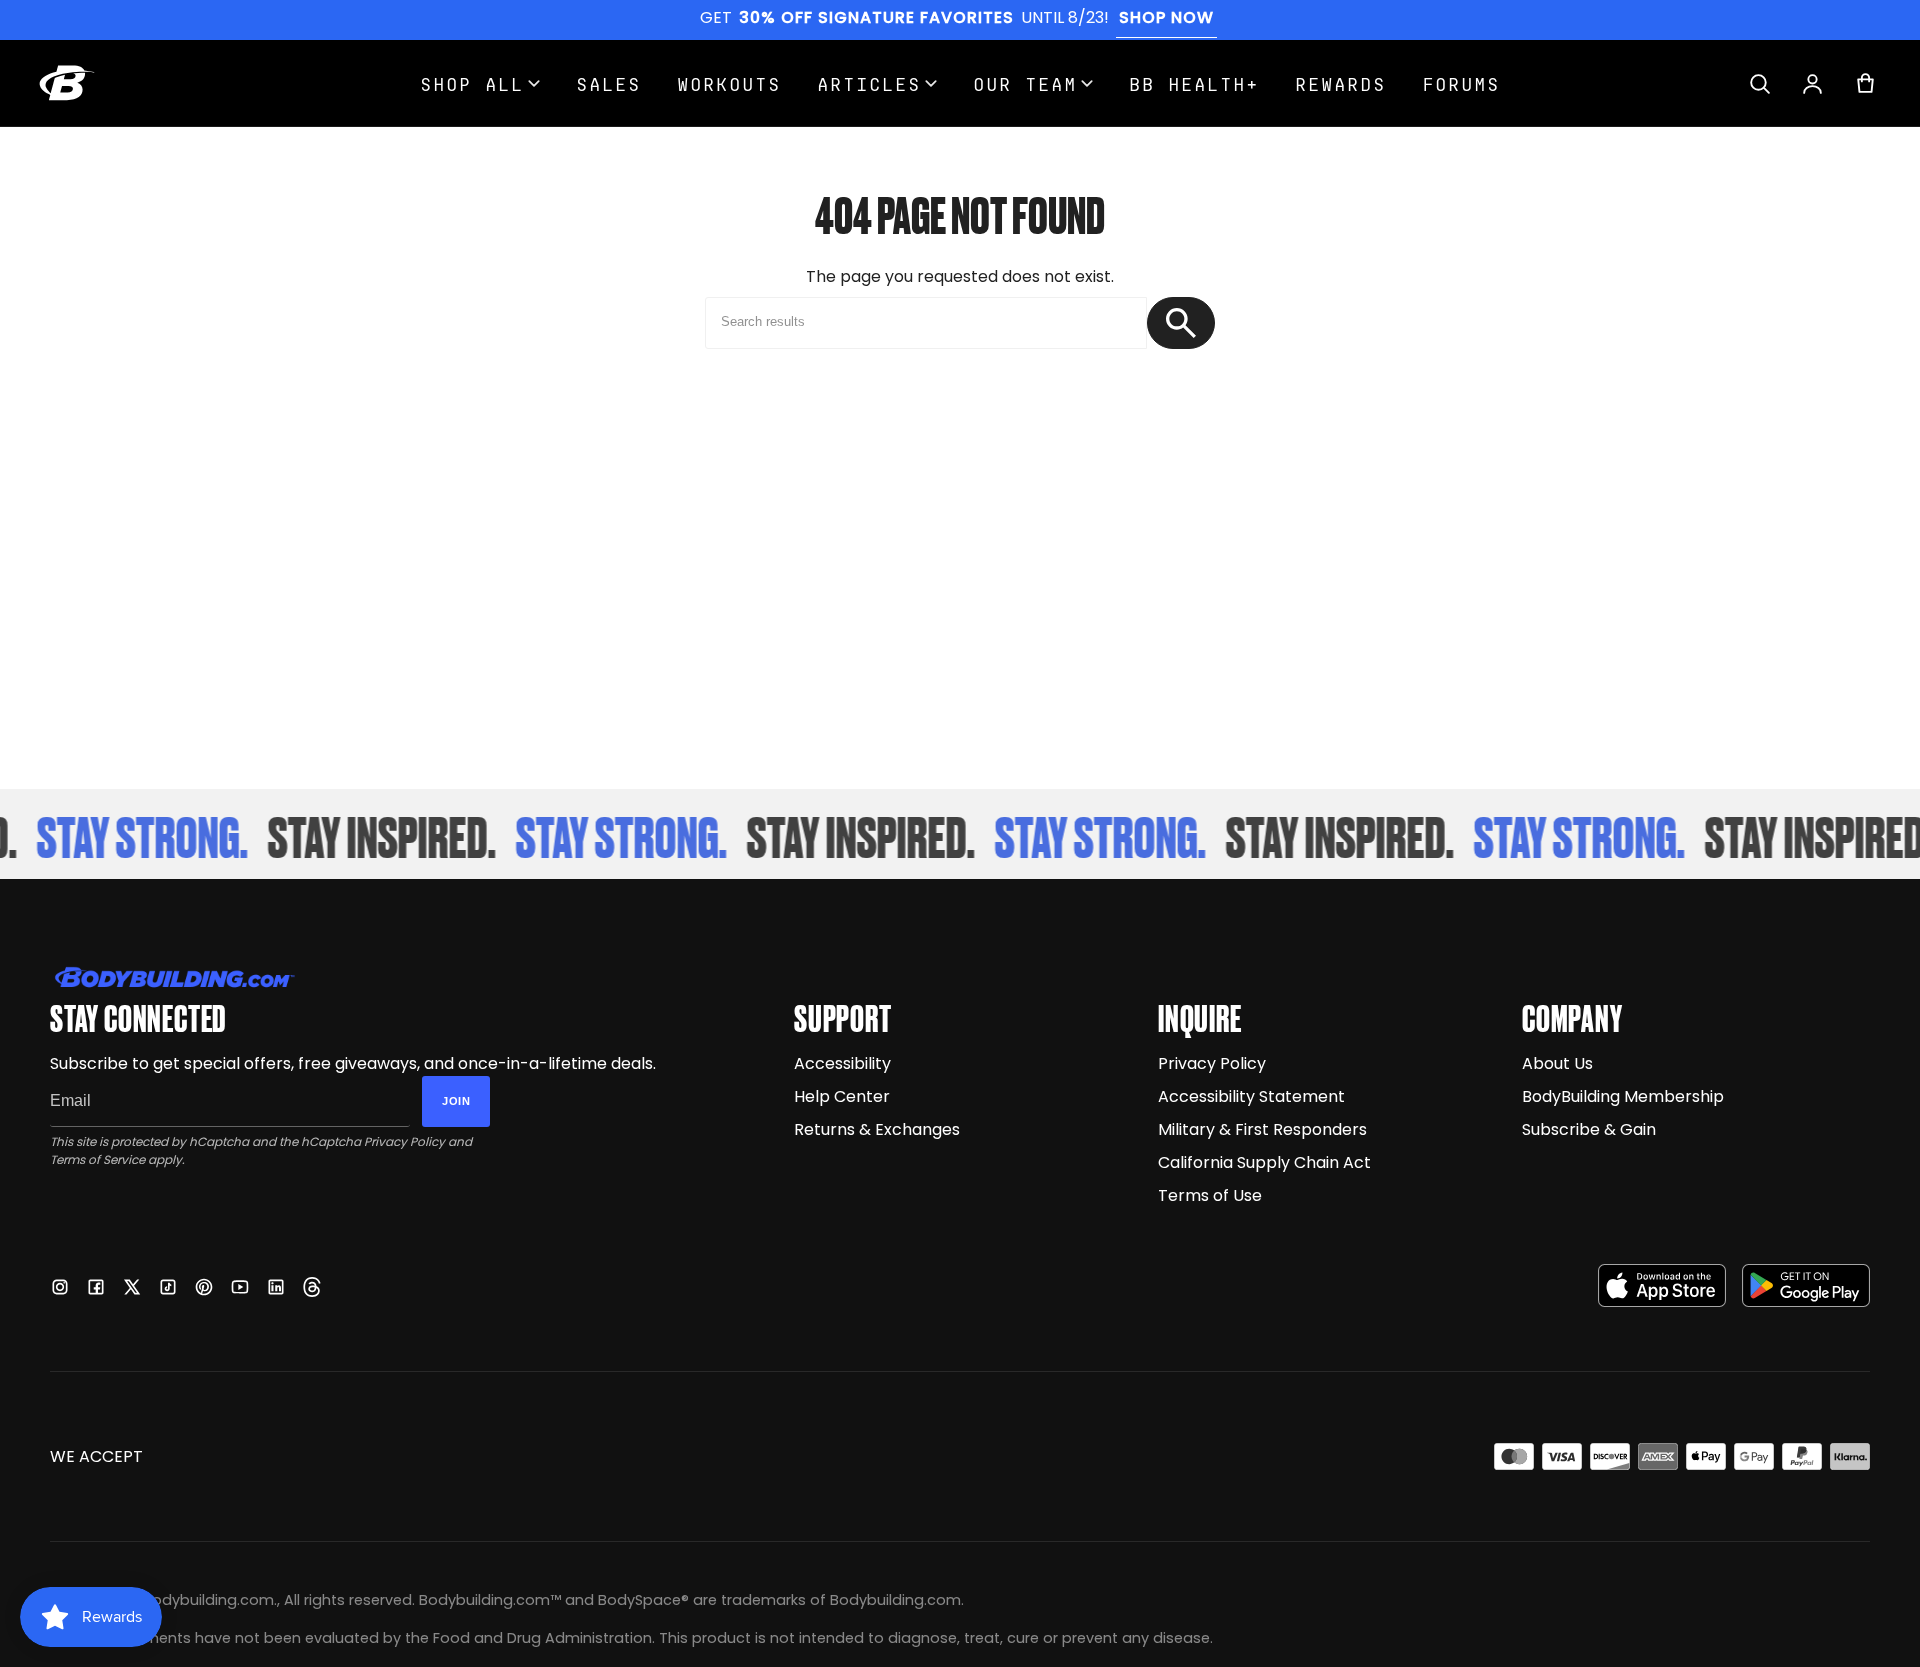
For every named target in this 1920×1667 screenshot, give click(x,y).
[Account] (1812, 83)
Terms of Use (1210, 1195)
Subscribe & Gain (1589, 1129)
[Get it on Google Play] (1806, 1285)
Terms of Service (97, 1159)
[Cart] (1865, 83)
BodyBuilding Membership (1623, 1096)
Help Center (842, 1096)
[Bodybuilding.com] (67, 83)
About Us (1557, 1063)
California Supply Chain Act (1264, 1162)
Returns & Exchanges (877, 1129)
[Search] (1759, 83)
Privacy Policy (404, 1141)
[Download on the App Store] (1662, 1285)
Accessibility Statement (1251, 1096)
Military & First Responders (1262, 1129)
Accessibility (842, 1063)
